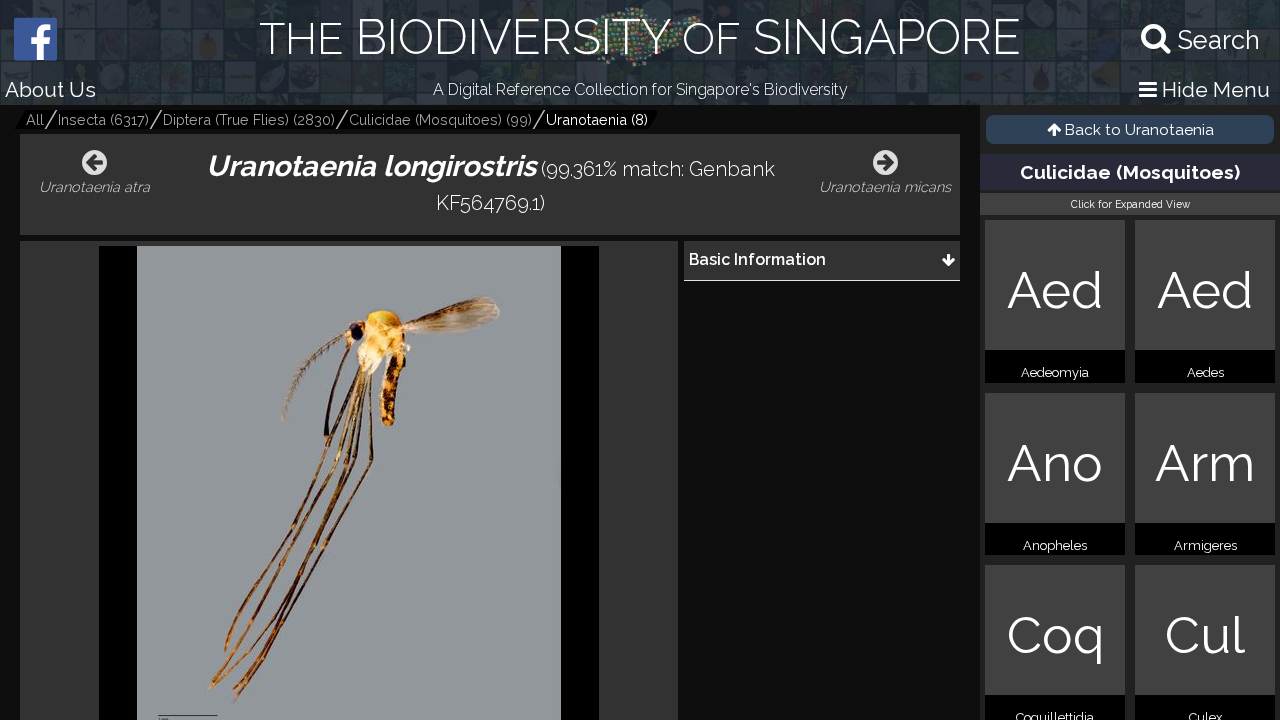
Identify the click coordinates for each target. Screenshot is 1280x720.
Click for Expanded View (1130, 204)
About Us (50, 89)
